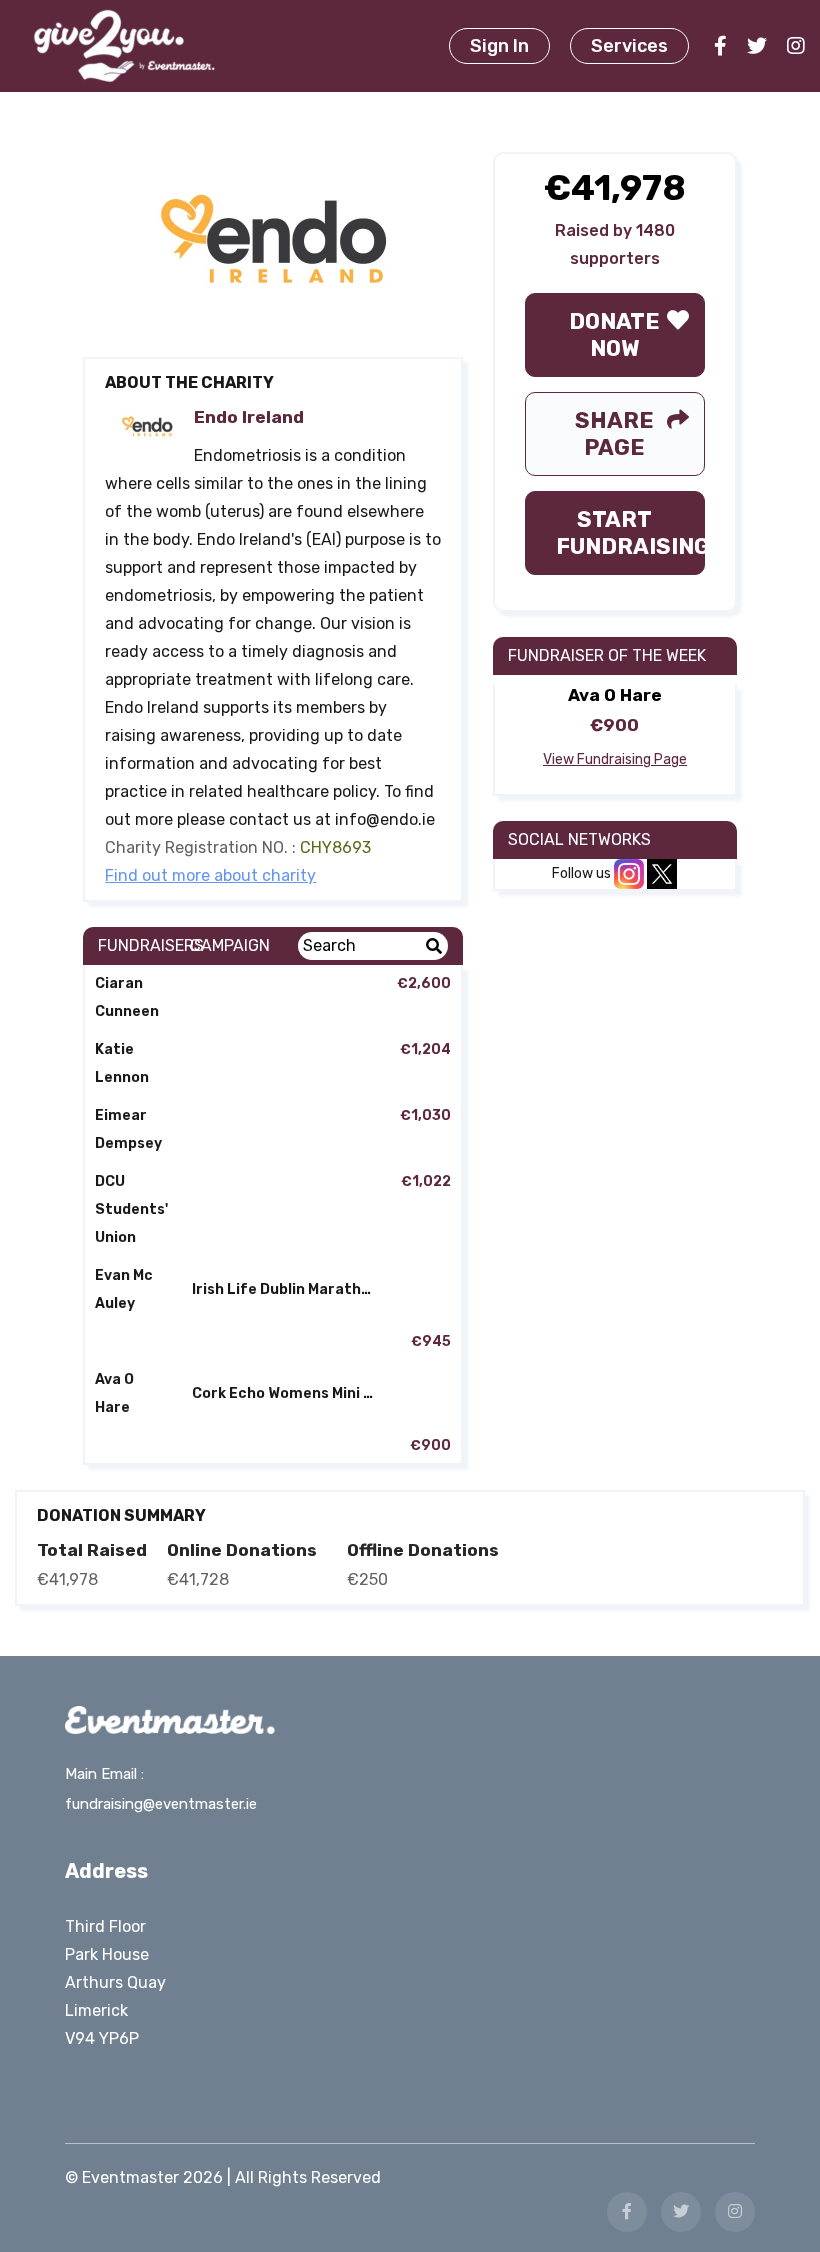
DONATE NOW (614, 335)
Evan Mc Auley (124, 1289)
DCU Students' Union (131, 1209)
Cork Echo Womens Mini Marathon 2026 (290, 1393)
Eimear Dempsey (128, 1129)
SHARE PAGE (614, 434)
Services (629, 46)
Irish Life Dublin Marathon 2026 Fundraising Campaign (290, 1289)
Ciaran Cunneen (127, 997)
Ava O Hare (114, 1393)
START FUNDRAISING (630, 533)
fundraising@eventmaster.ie (161, 1804)
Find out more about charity (210, 875)
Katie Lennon (122, 1063)
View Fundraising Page (615, 759)
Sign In (499, 46)
